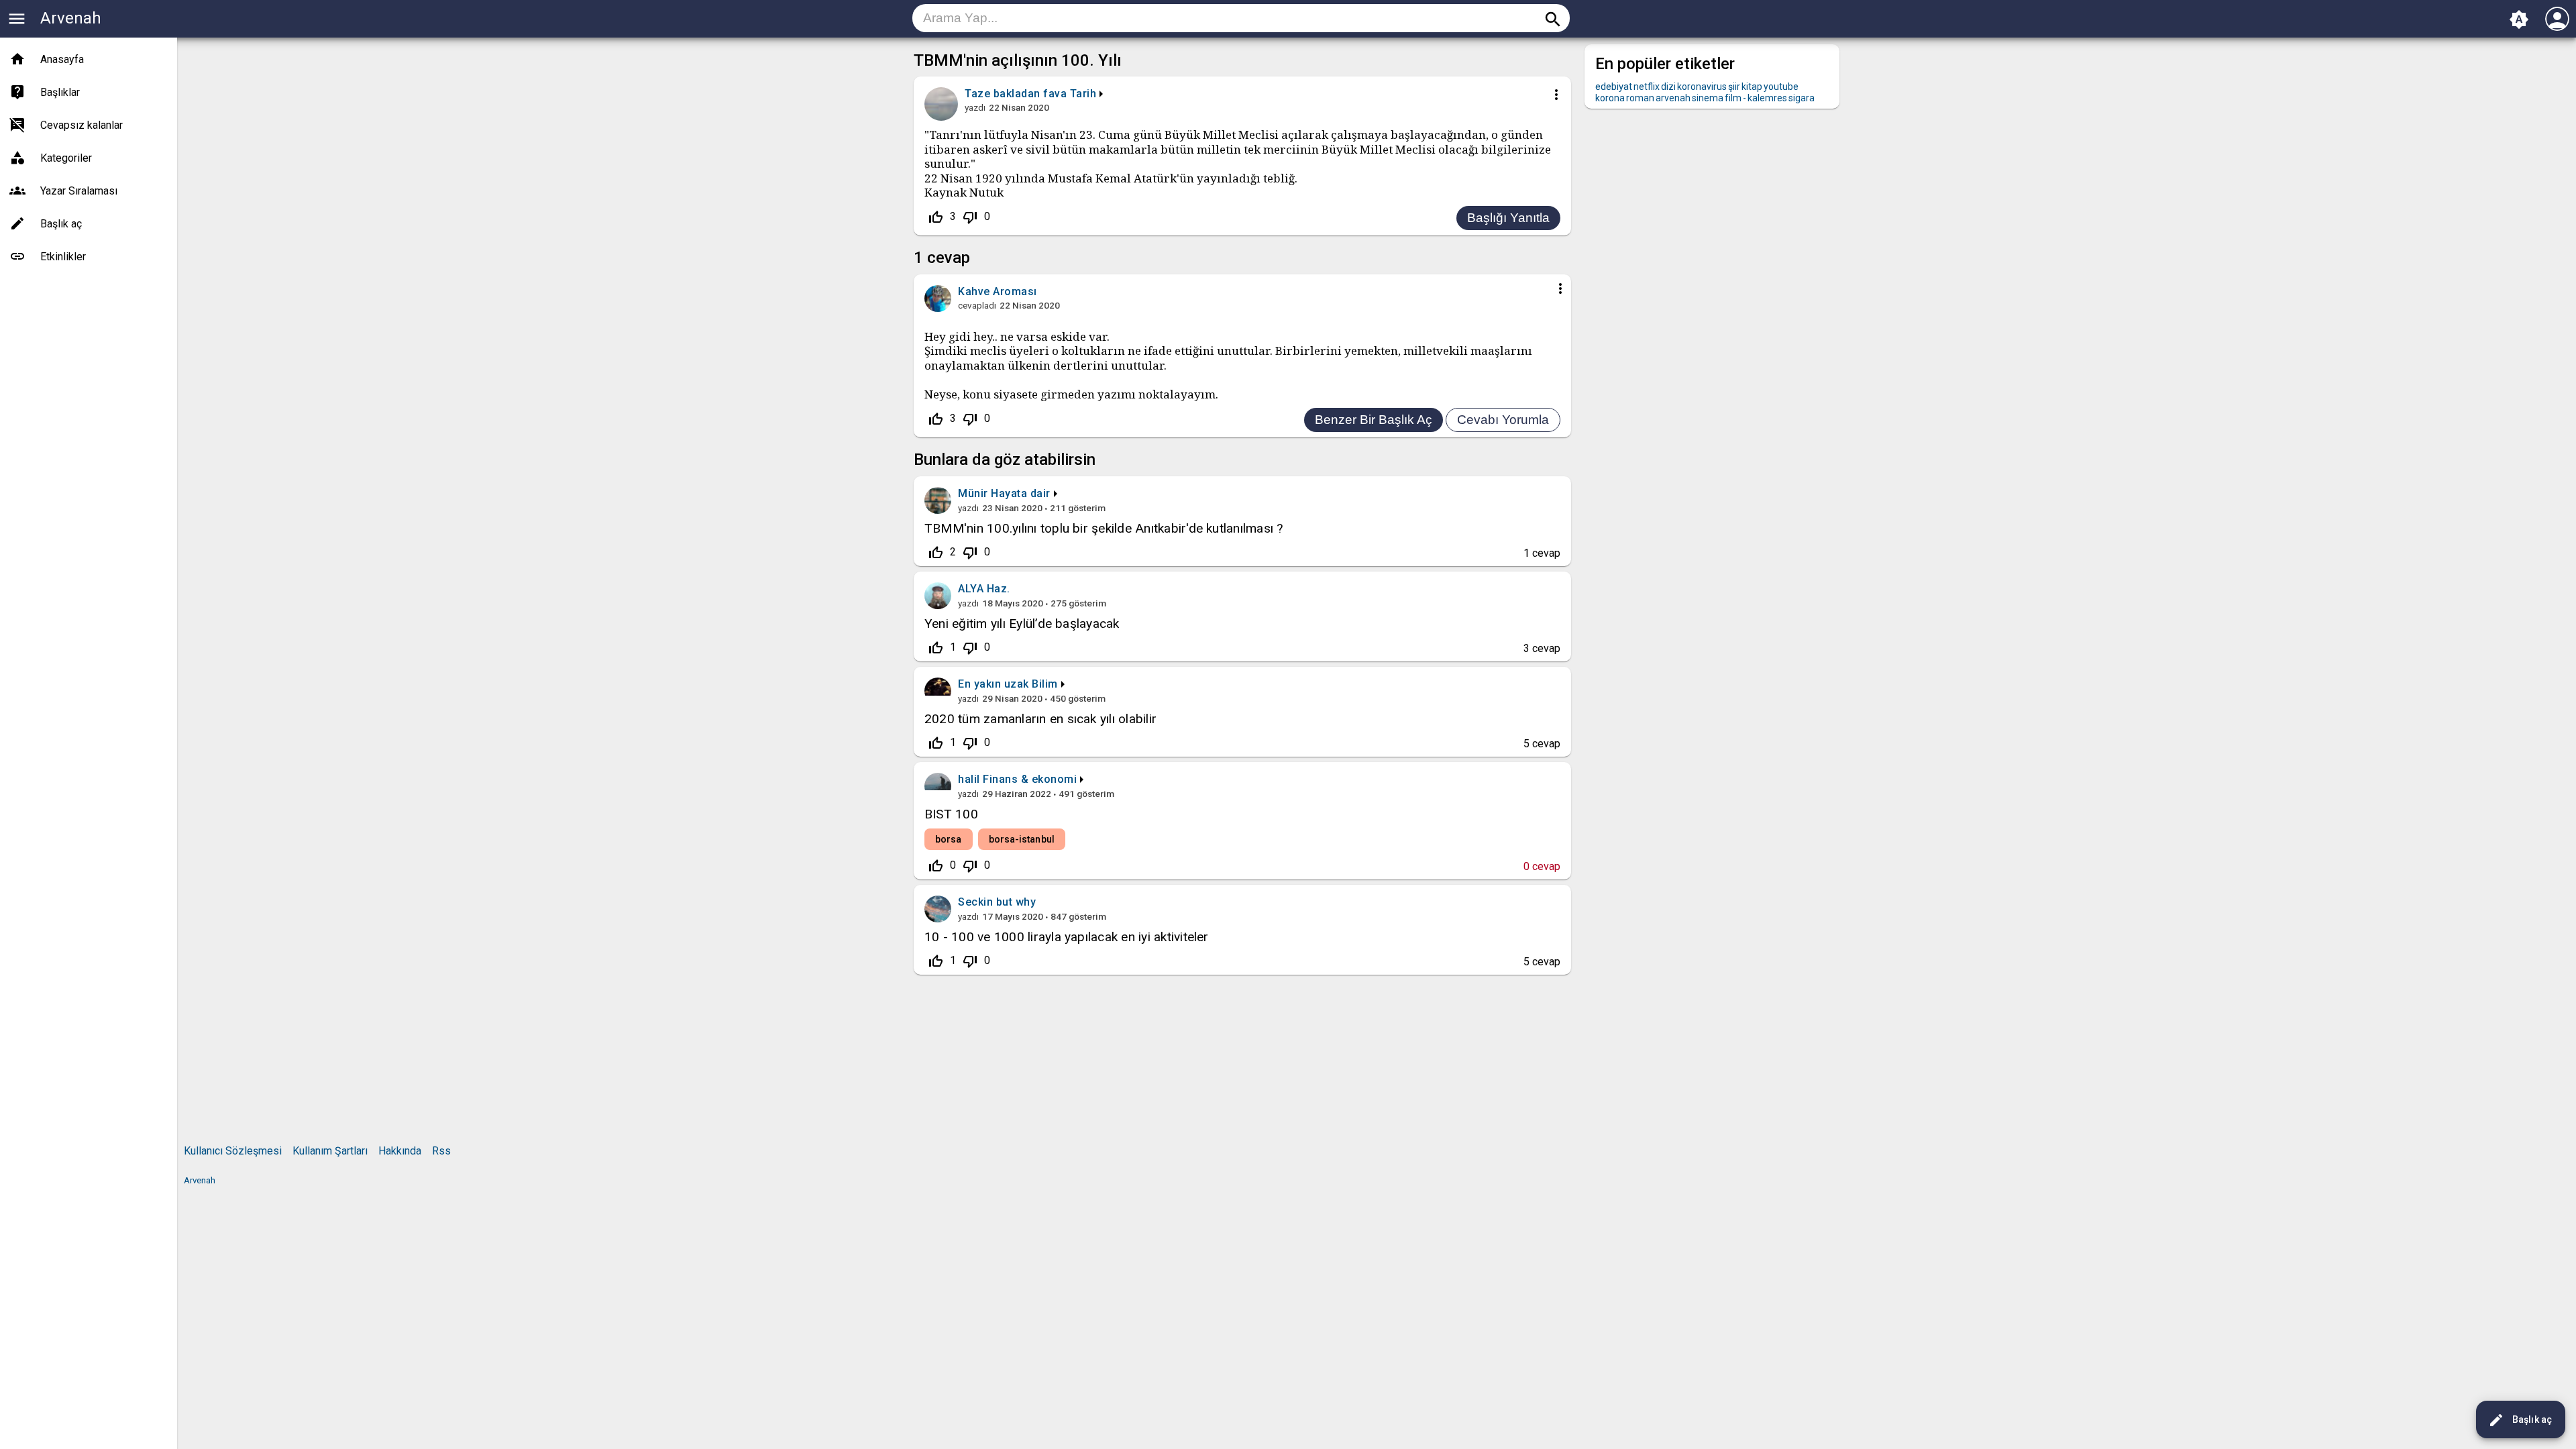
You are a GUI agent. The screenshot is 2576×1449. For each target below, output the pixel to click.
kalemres (1767, 98)
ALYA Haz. (984, 589)
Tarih (1083, 94)
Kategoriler (66, 158)
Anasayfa (62, 59)
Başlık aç (2520, 1420)
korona (1610, 98)
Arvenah (71, 18)
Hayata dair (1021, 493)
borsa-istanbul (1022, 839)
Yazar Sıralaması (79, 191)
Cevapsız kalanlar (82, 125)
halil (969, 779)
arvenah (1673, 98)
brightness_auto (2519, 19)
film (1733, 98)
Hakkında (400, 1151)
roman (1640, 98)
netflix (1647, 87)
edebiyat (1614, 87)
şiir (1734, 87)
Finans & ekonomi (1030, 779)
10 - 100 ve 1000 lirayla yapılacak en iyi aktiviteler (1067, 937)
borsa (949, 839)
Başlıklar (60, 92)
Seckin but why (997, 902)
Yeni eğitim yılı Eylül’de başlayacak (1022, 624)
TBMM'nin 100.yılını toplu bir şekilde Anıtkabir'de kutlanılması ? (1104, 528)
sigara (1802, 98)
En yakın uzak (994, 684)
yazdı (975, 107)
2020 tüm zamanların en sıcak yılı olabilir (1040, 719)
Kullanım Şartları (330, 1151)
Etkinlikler (63, 257)
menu (17, 19)
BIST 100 (951, 814)
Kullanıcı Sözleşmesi (233, 1151)
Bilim (1045, 684)
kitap (1752, 87)
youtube (1781, 87)
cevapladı (977, 305)
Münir (973, 493)
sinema (1708, 98)
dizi (1668, 87)
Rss (441, 1151)
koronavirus (1702, 87)
